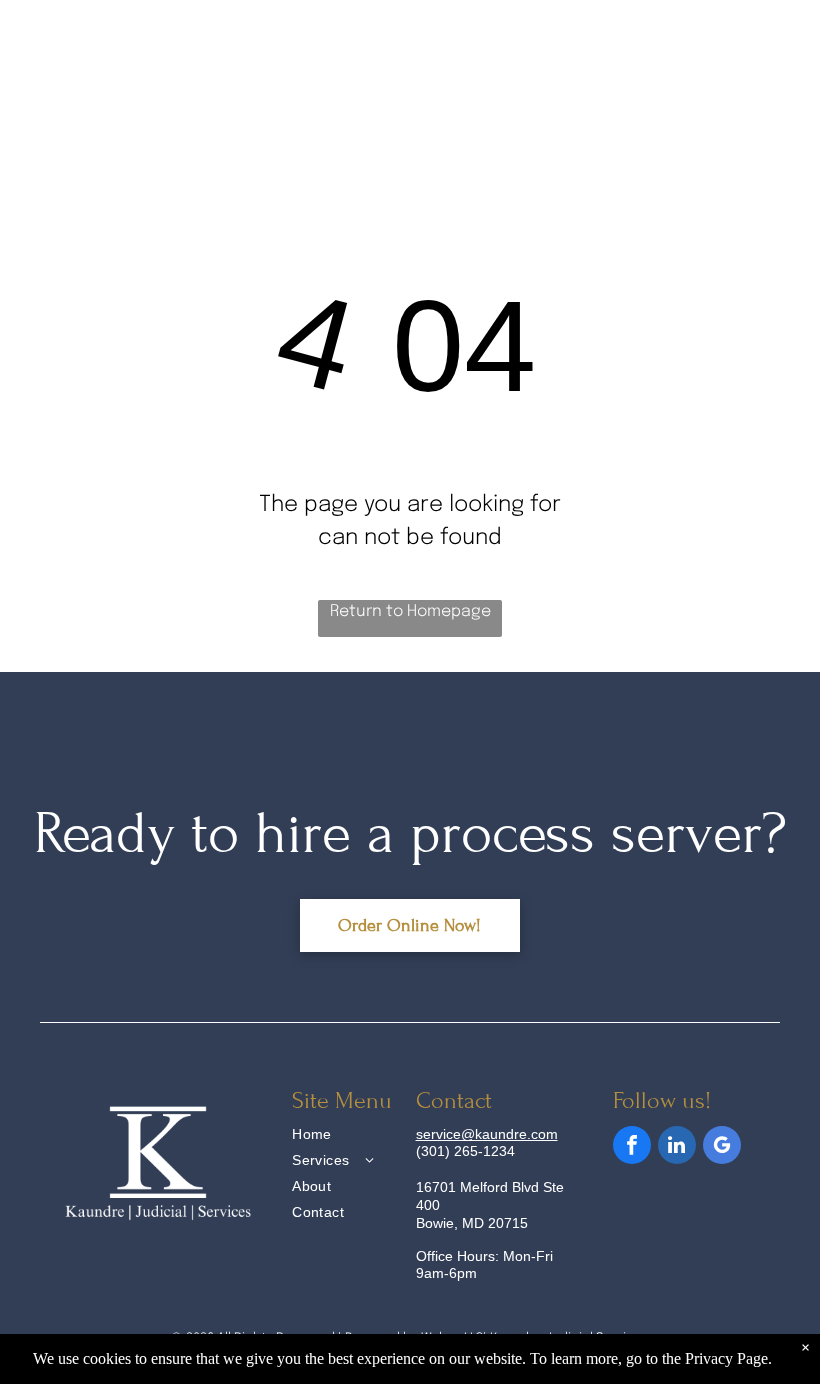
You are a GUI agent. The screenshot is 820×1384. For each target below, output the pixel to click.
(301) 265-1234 (465, 1151)
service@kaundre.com (487, 1134)
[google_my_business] (722, 1147)
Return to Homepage (410, 611)
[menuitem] (365, 1137)
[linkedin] (677, 1147)
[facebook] (632, 1147)
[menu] (776, 57)
